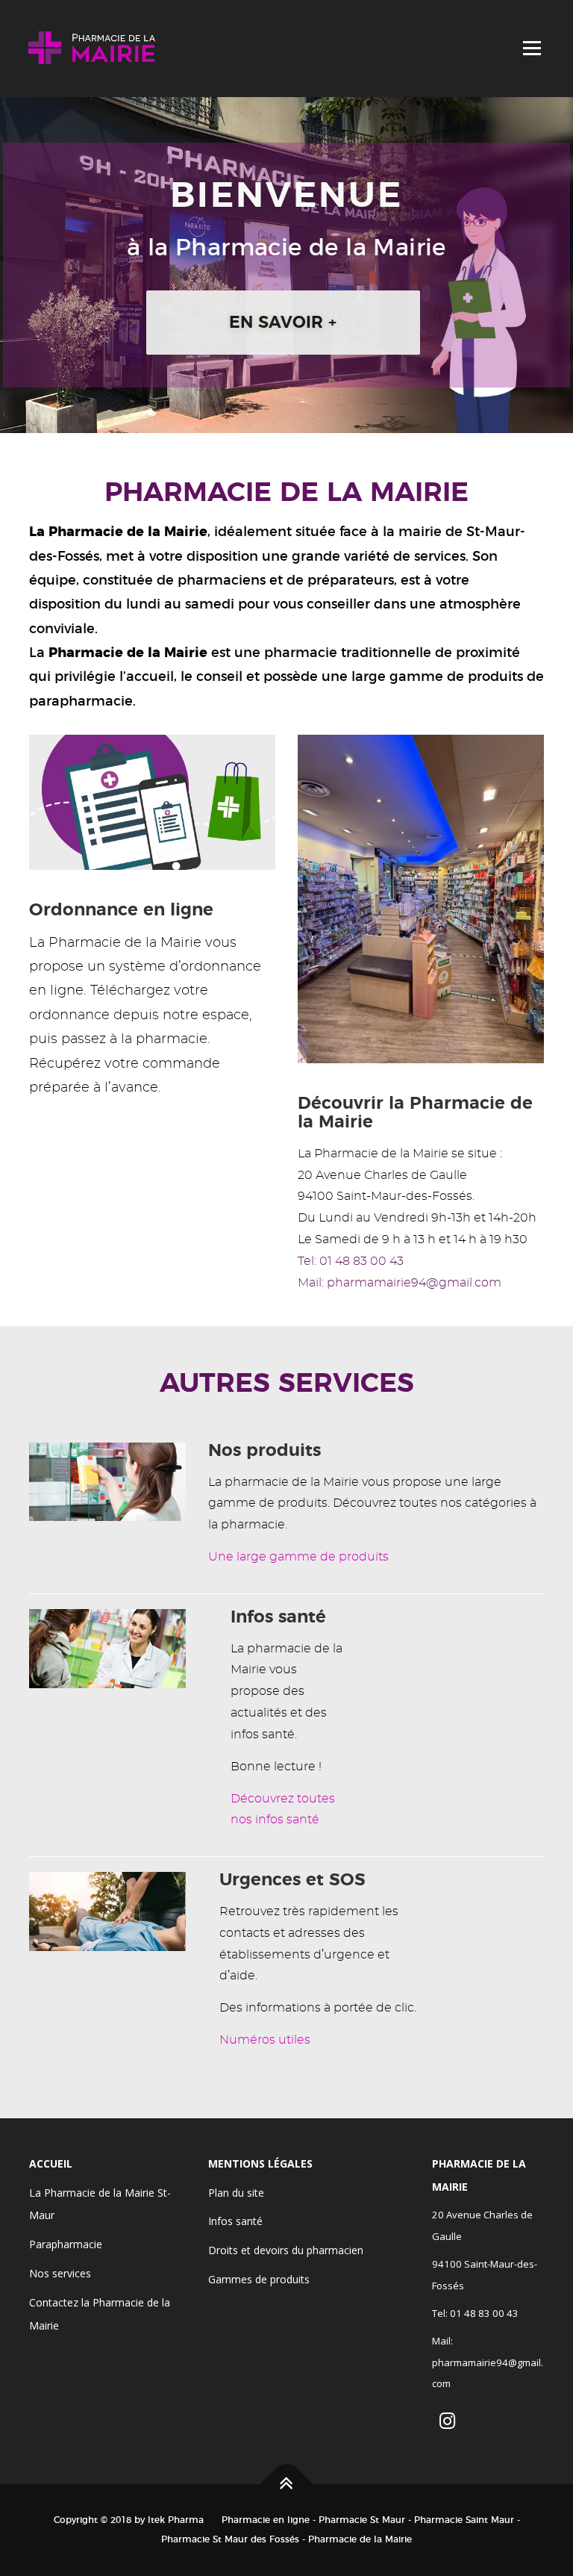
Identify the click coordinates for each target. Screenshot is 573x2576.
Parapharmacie (66, 2244)
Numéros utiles (265, 2040)
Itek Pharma (176, 2520)
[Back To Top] (287, 2485)
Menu (532, 48)
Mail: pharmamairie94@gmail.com (400, 1283)
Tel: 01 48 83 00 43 (351, 1261)
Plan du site (236, 2193)
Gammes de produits (259, 2279)
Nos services (60, 2273)
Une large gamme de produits (298, 1557)
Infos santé (235, 2221)
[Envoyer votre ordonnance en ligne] (152, 800)
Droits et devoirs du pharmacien (286, 2250)
